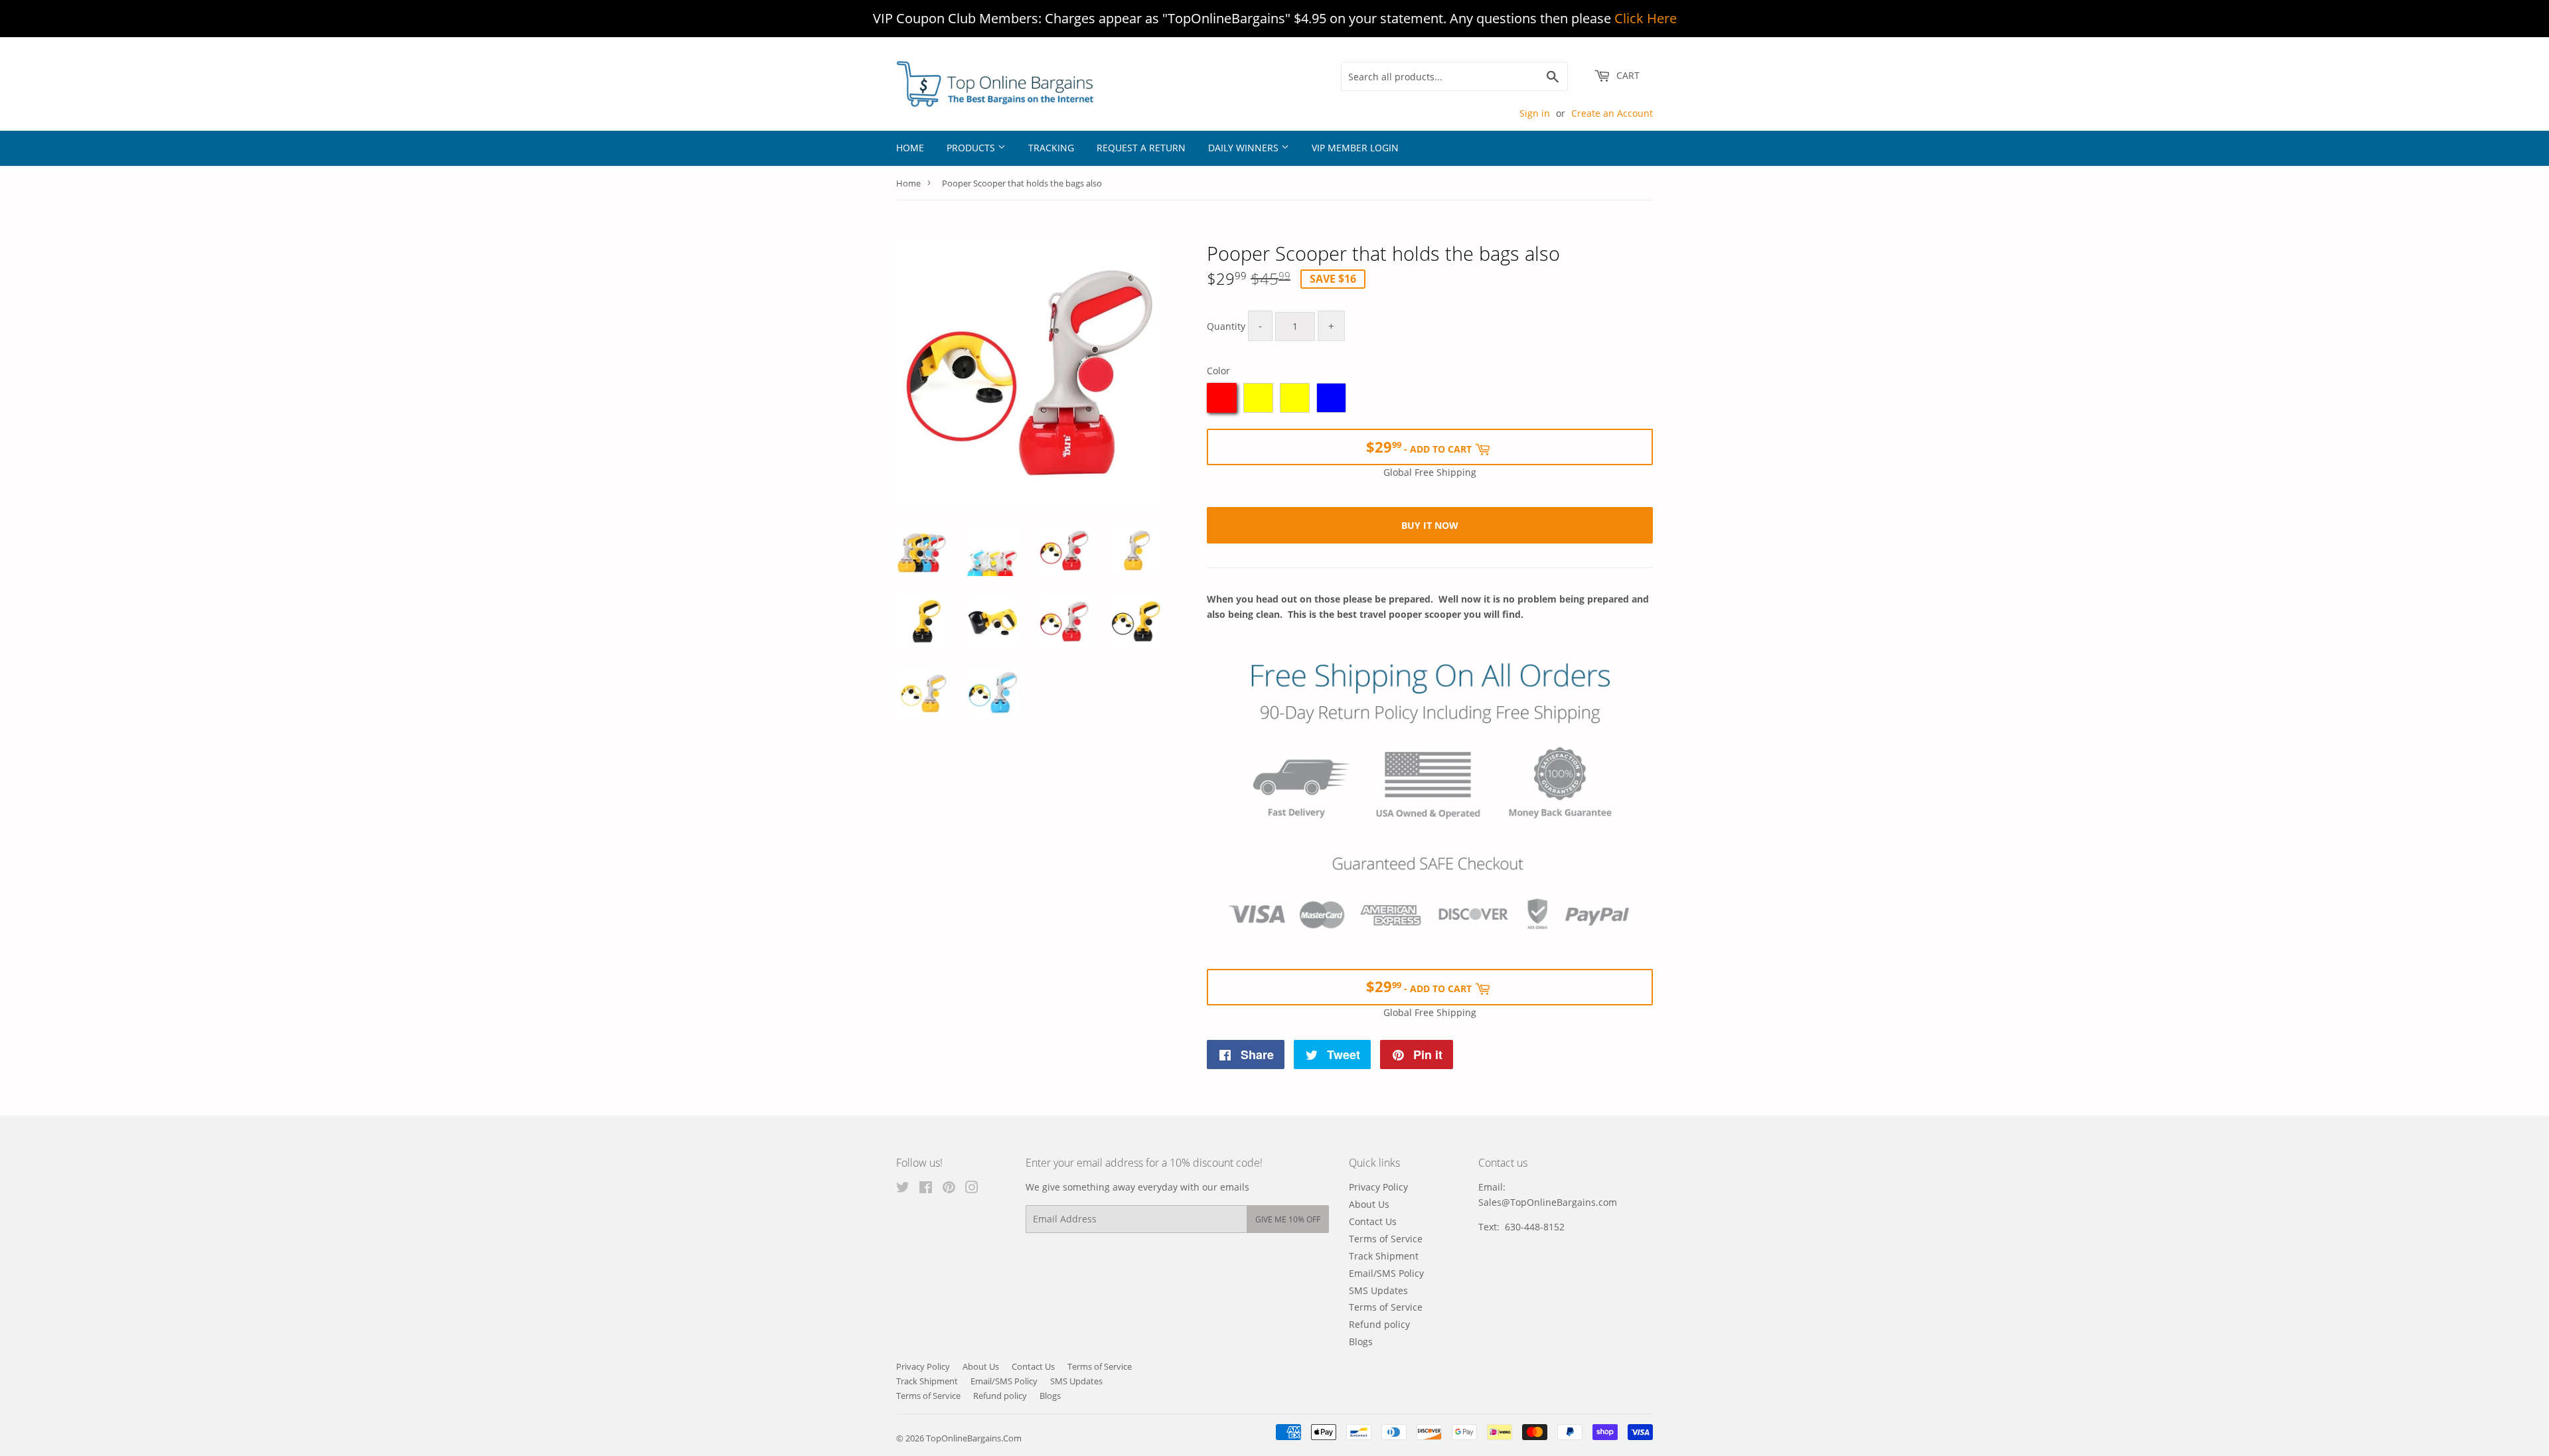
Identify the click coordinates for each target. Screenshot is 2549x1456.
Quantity (1226, 326)
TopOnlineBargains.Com (974, 1438)
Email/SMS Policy (1386, 1273)
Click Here (1646, 18)
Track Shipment (1384, 1256)
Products (972, 148)
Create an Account (1612, 113)
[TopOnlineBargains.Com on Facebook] (926, 1189)
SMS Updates (1378, 1290)
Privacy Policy (1378, 1187)
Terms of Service (1386, 1239)
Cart (1627, 75)
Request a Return (1141, 148)
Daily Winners (1245, 148)
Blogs (1361, 1342)
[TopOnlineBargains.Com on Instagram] (972, 1189)
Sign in (1535, 113)
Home (910, 148)
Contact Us (1373, 1221)
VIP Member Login (1355, 148)
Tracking (1051, 148)
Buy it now (1430, 525)
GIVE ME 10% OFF (1288, 1219)
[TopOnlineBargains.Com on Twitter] (903, 1189)
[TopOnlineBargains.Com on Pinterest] (949, 1189)
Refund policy (1379, 1324)
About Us (1369, 1204)
